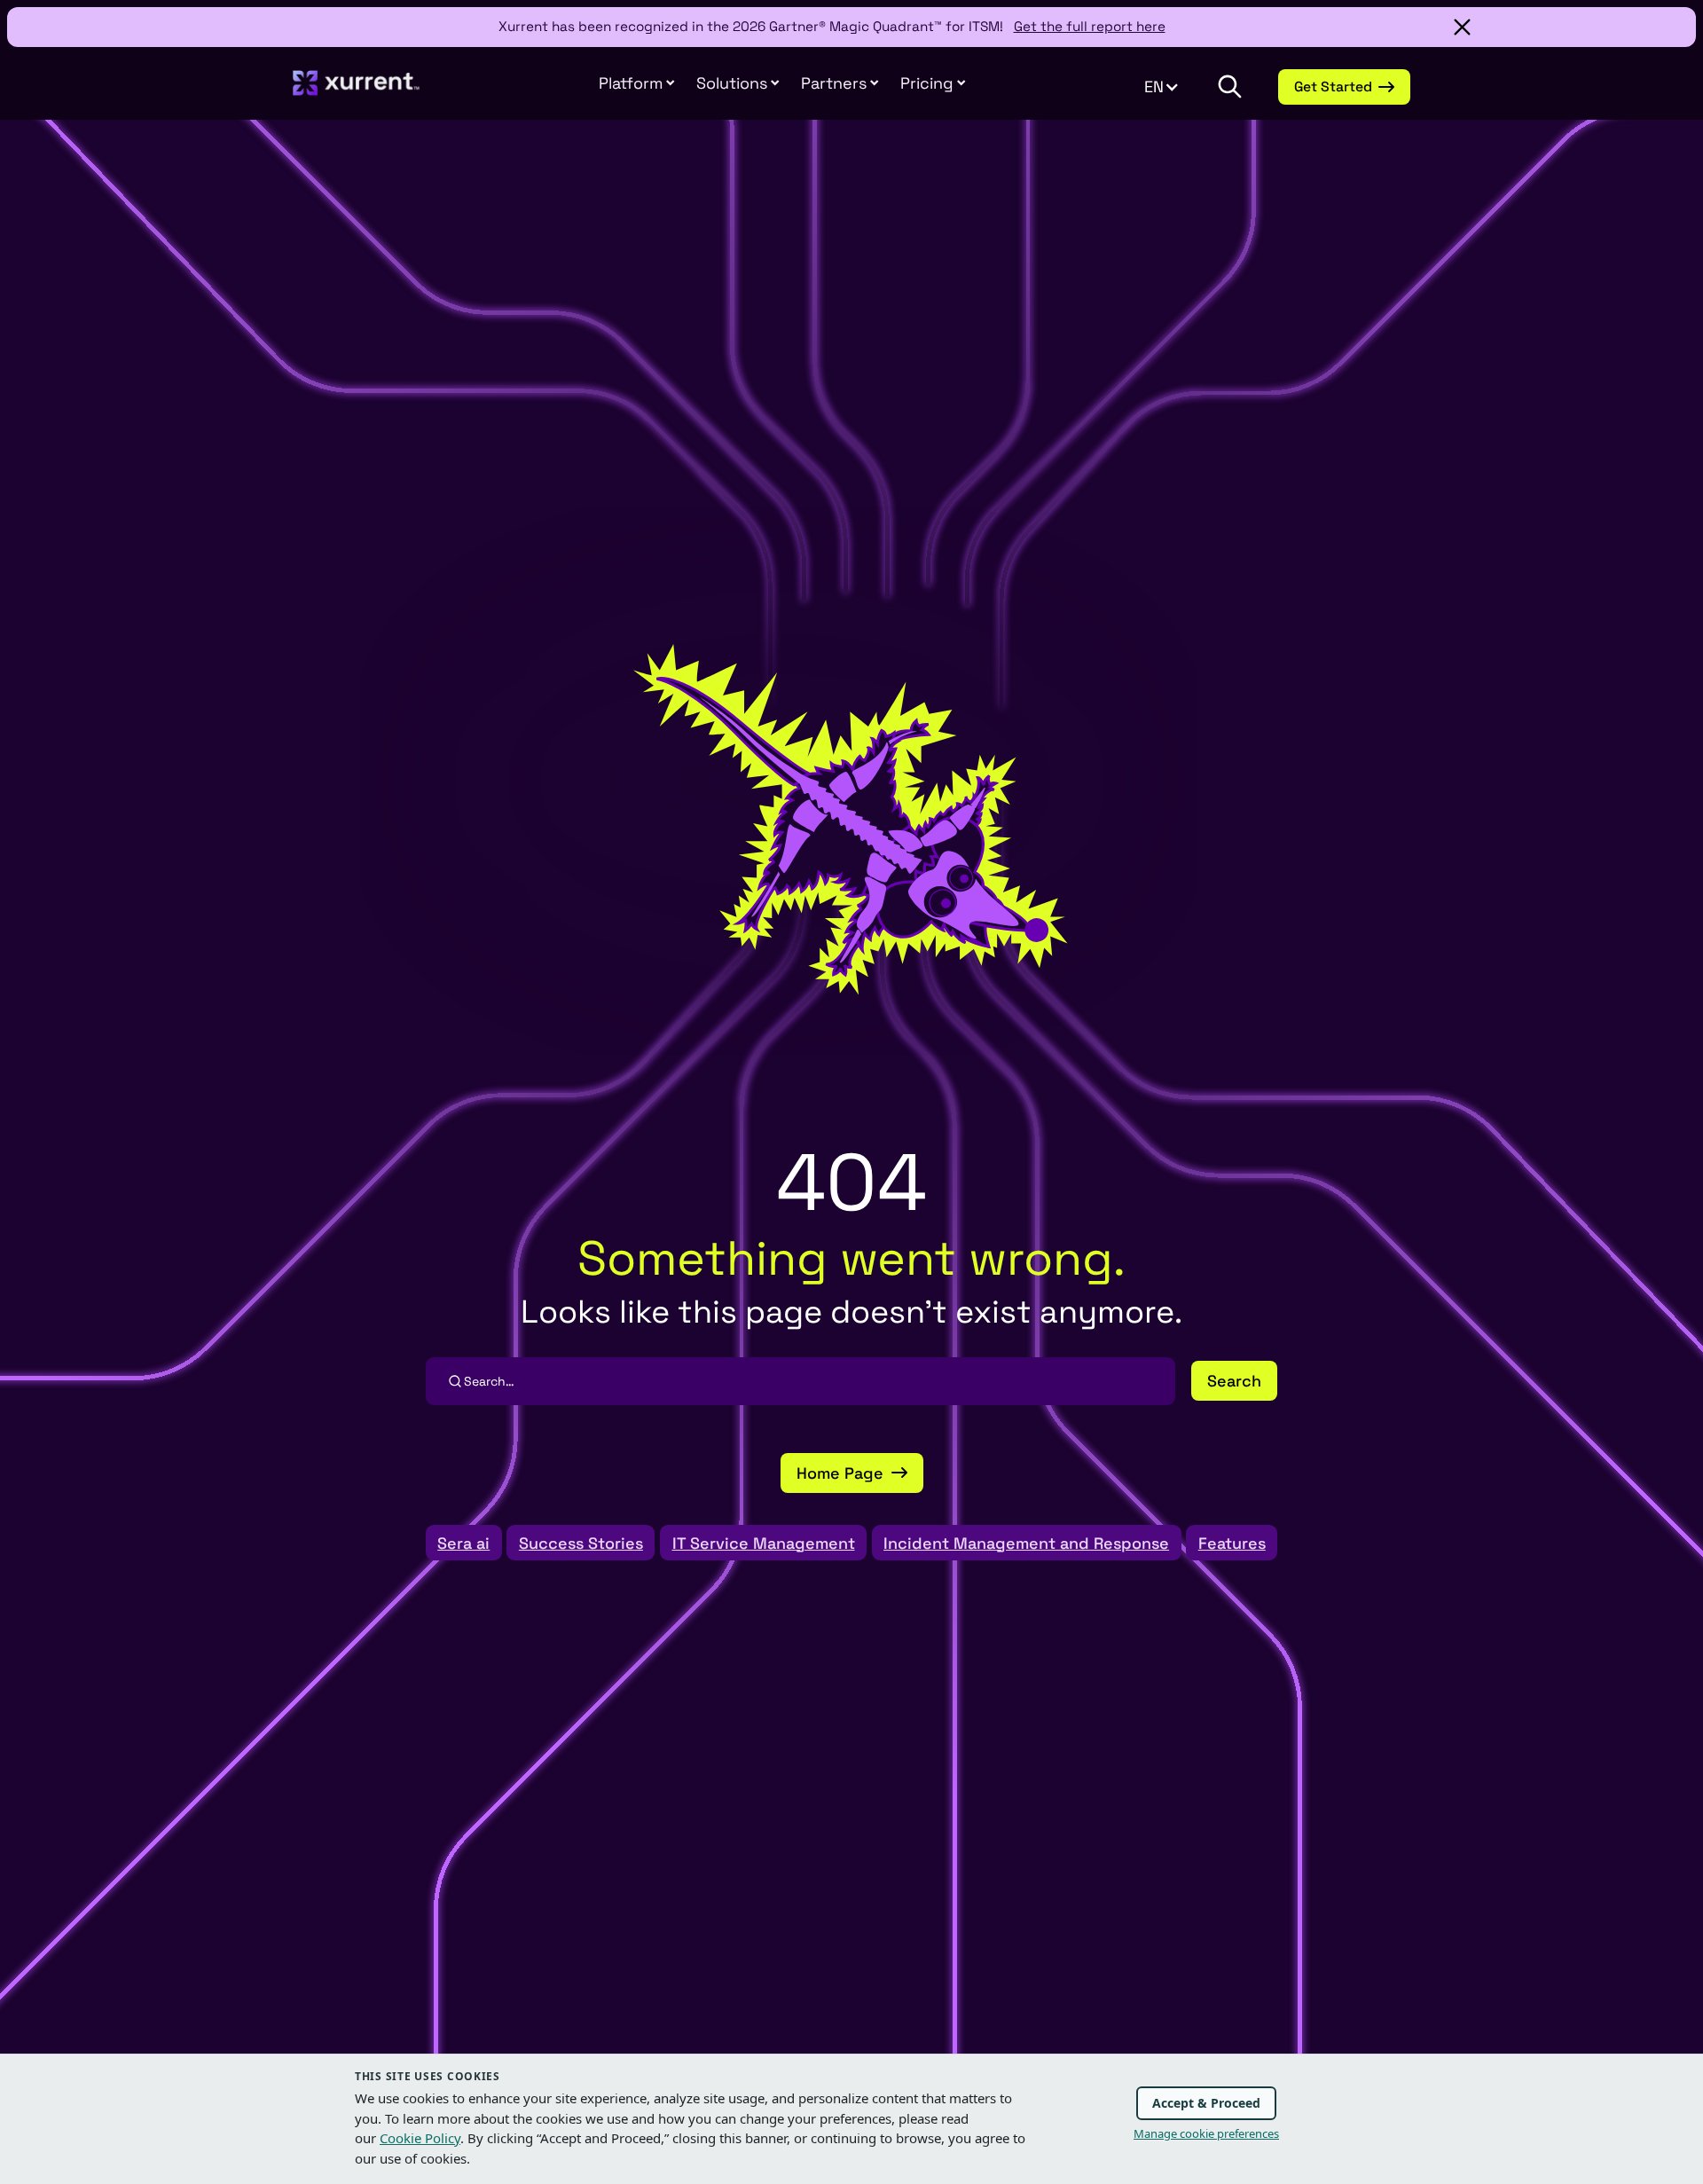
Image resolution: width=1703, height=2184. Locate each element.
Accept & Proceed (1206, 2103)
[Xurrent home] (357, 92)
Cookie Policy (420, 2138)
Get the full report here (1090, 26)
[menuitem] (637, 83)
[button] (840, 83)
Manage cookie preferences (1206, 2133)
